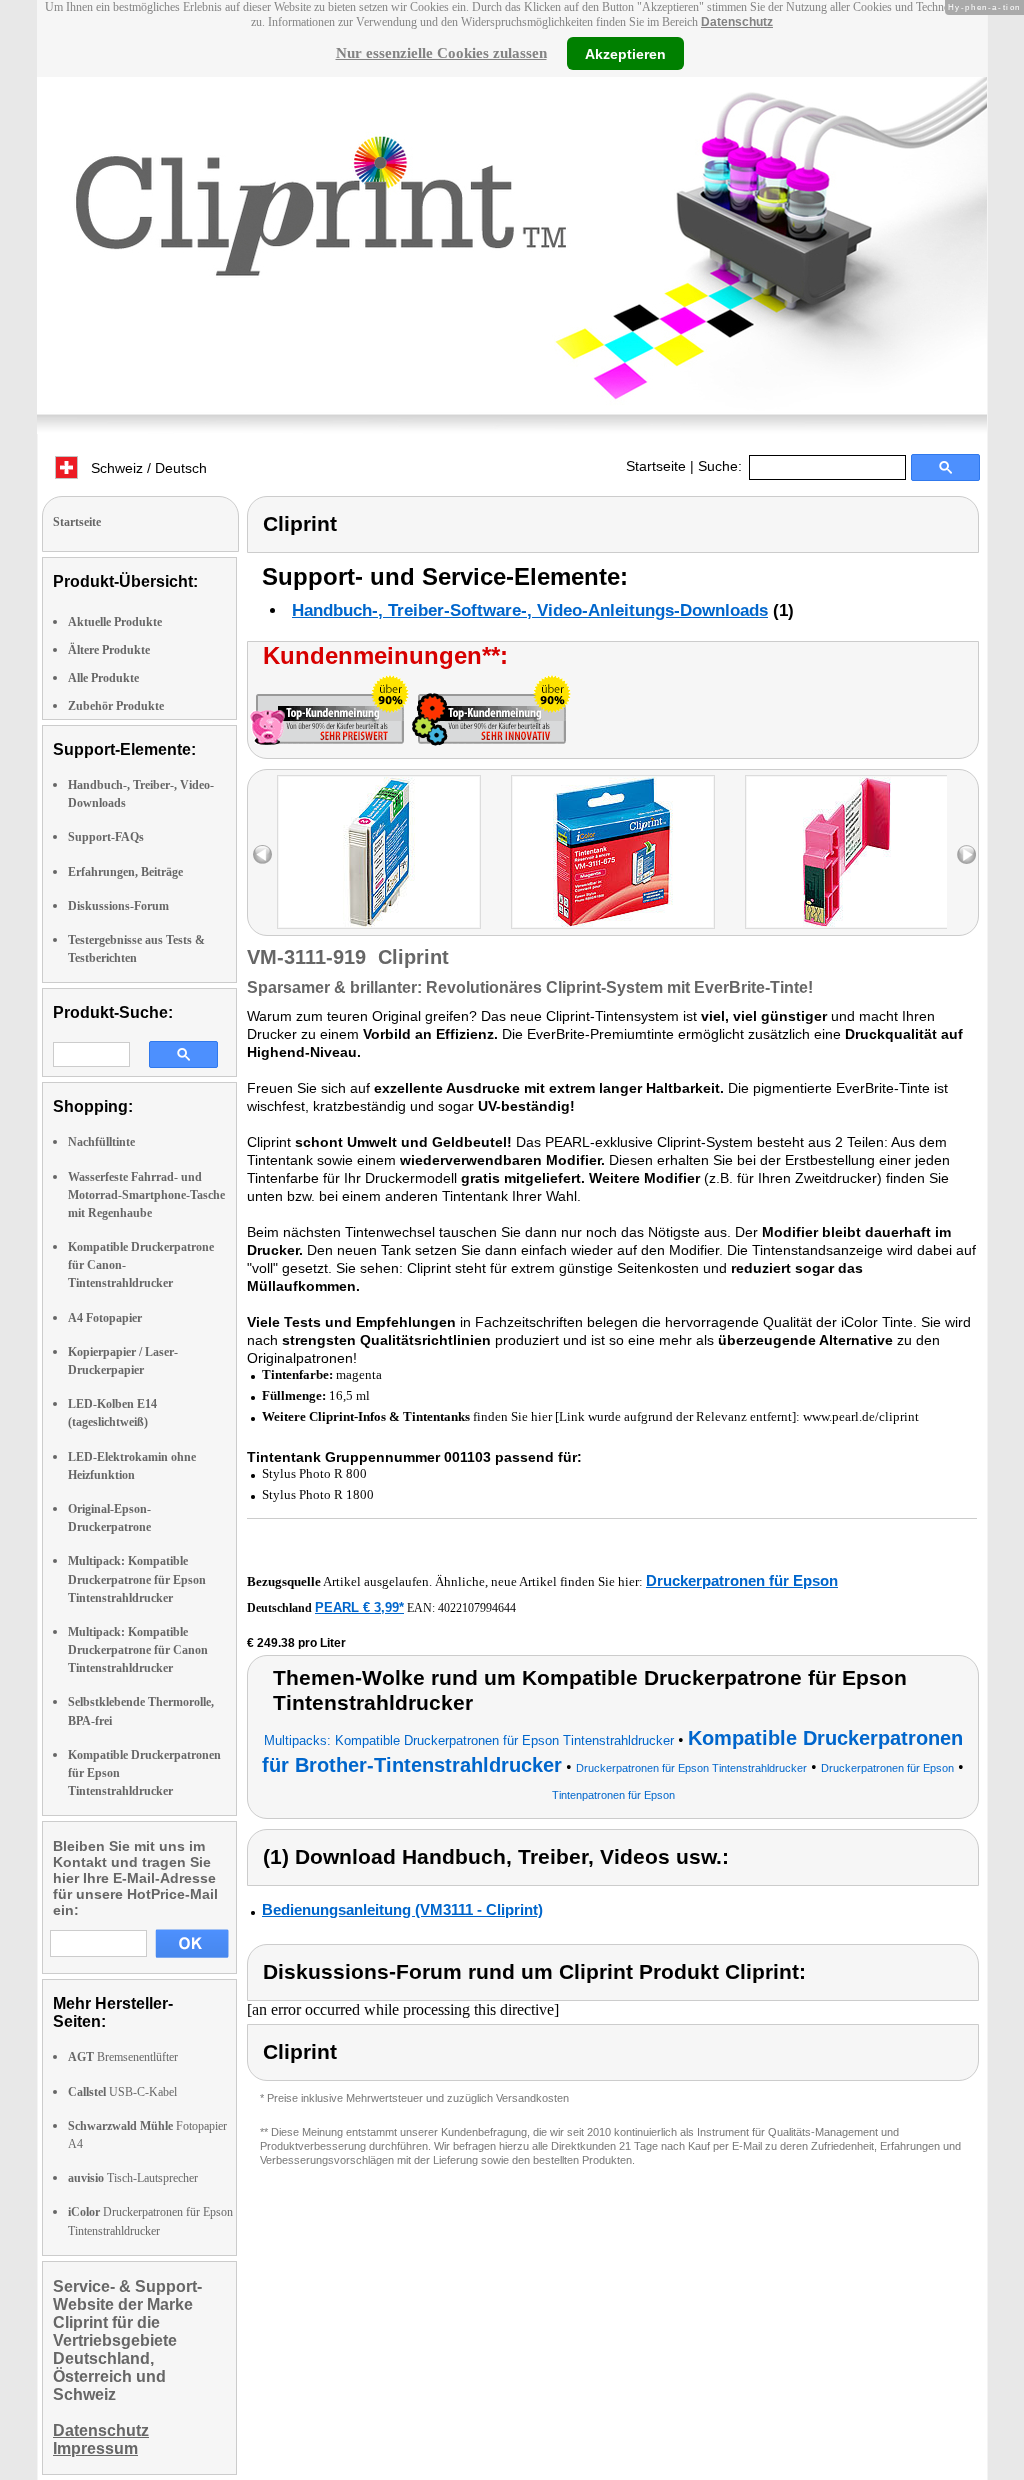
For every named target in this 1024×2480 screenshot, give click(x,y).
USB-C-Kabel (122, 2092)
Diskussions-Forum (118, 906)
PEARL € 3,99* (359, 1607)
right (966, 854)
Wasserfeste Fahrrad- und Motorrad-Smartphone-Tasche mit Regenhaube (146, 1195)
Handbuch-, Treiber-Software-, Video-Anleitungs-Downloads (530, 610)
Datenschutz (737, 22)
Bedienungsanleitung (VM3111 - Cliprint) (402, 1909)
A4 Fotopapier (105, 1318)
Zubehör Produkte (116, 706)
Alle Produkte (103, 678)
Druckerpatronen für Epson (742, 1580)
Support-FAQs (106, 837)
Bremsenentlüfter (123, 2057)
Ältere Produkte (109, 650)
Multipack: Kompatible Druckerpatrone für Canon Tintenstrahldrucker (138, 1650)
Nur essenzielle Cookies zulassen (441, 53)
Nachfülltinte (101, 1142)
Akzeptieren (625, 53)
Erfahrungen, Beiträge (125, 872)
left (262, 854)
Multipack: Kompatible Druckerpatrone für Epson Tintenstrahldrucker (137, 1579)
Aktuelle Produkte (115, 622)
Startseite (656, 466)
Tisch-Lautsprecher (133, 2178)
